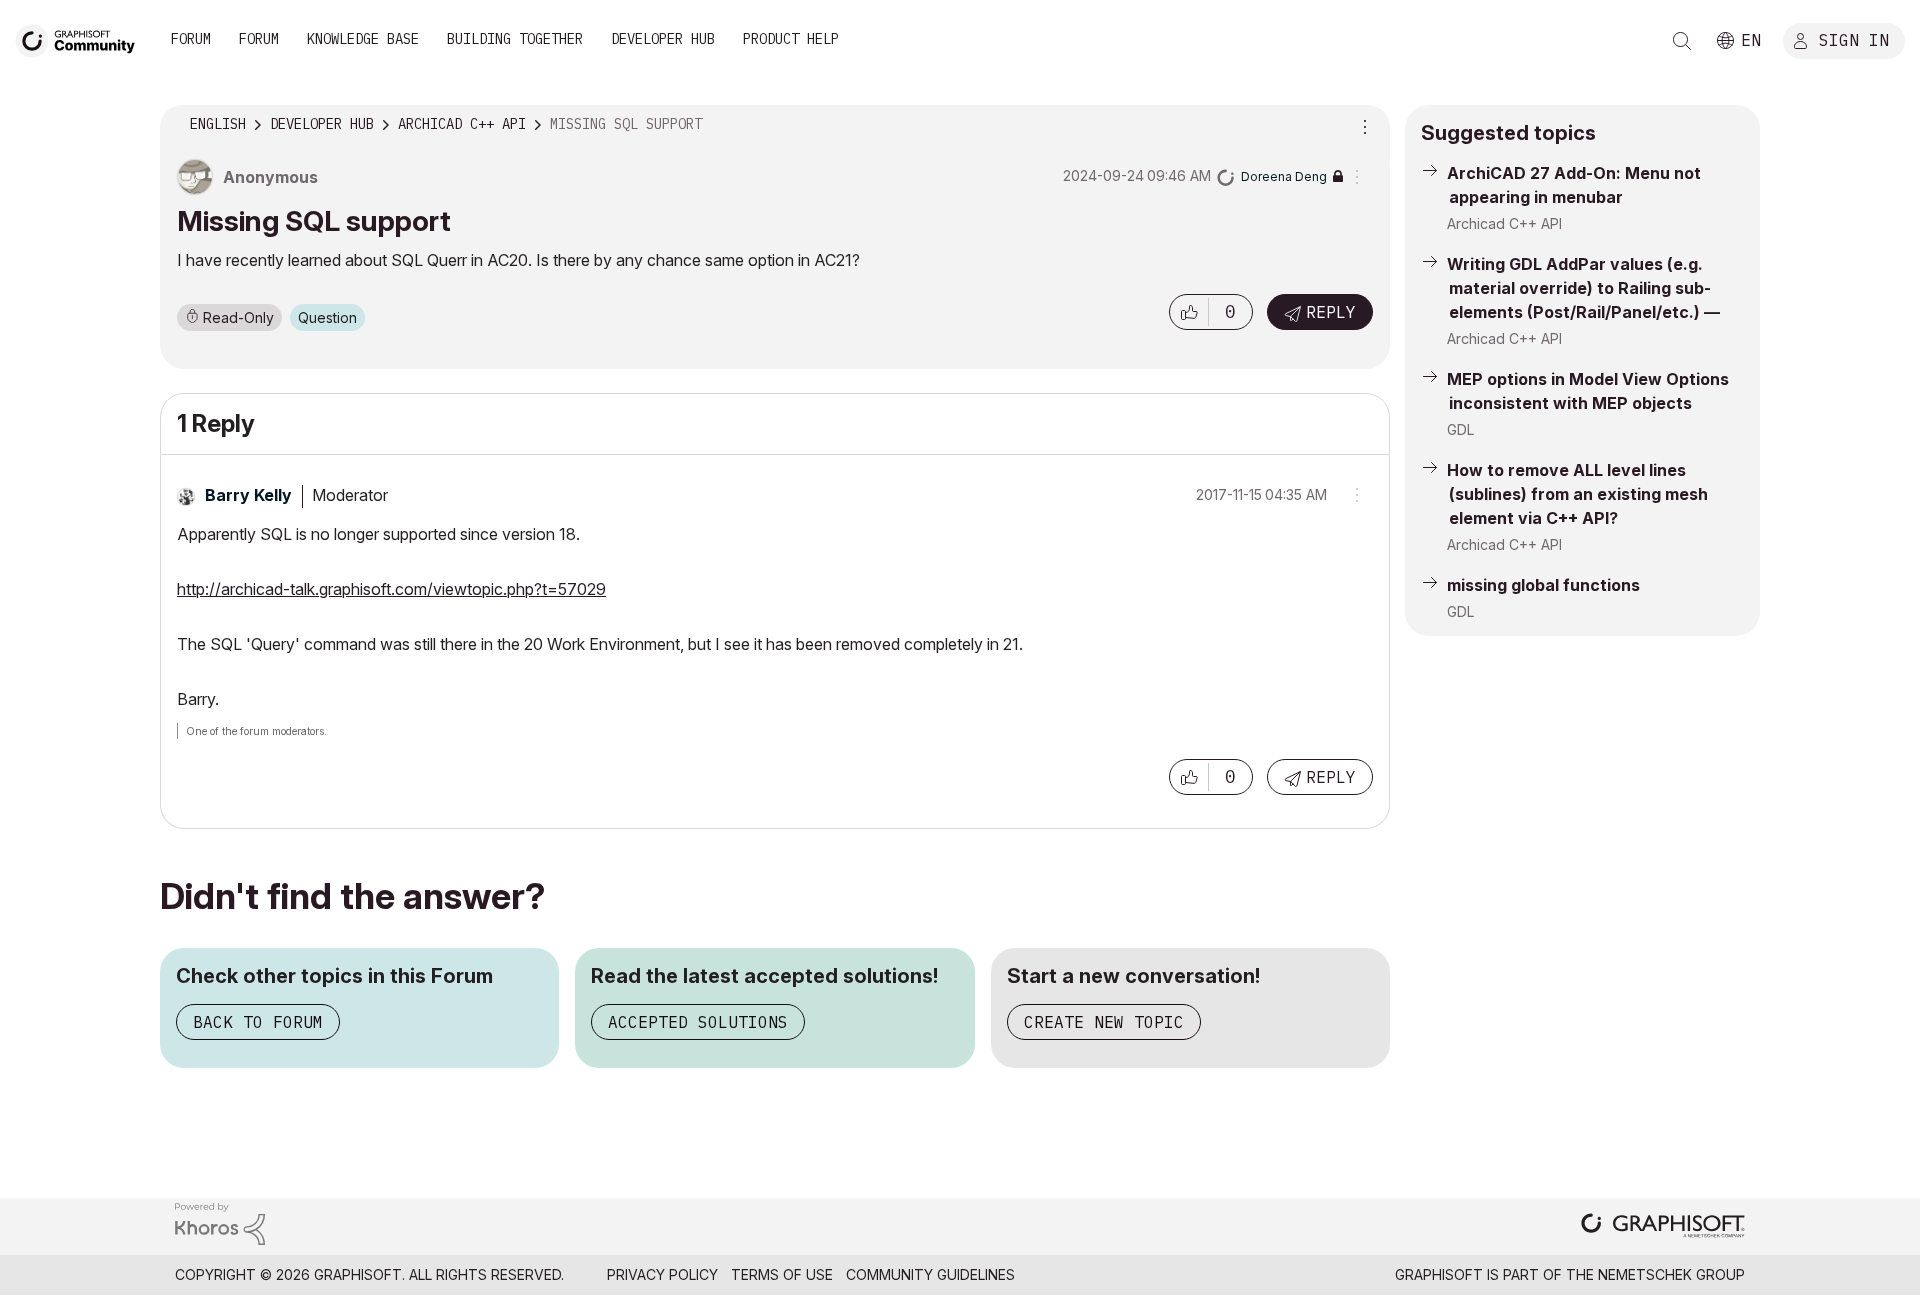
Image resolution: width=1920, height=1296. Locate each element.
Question (327, 317)
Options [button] (1362, 125)
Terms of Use (782, 1274)
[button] (1189, 312)
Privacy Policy (662, 1274)
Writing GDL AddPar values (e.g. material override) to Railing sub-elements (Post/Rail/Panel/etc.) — (1583, 288)
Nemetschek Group (1671, 1274)
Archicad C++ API (1504, 223)
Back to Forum (258, 1022)
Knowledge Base (363, 39)
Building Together (515, 39)
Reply (1331, 312)
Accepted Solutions (698, 1022)
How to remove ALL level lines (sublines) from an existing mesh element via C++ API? (1577, 494)
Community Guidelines (930, 1274)
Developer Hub (663, 39)
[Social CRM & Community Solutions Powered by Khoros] (220, 1222)
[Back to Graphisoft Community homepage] (82, 38)
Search (1682, 41)
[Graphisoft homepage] (1663, 1227)
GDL (1460, 429)
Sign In (1854, 39)
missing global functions (1543, 585)
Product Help (791, 39)
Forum (191, 39)
